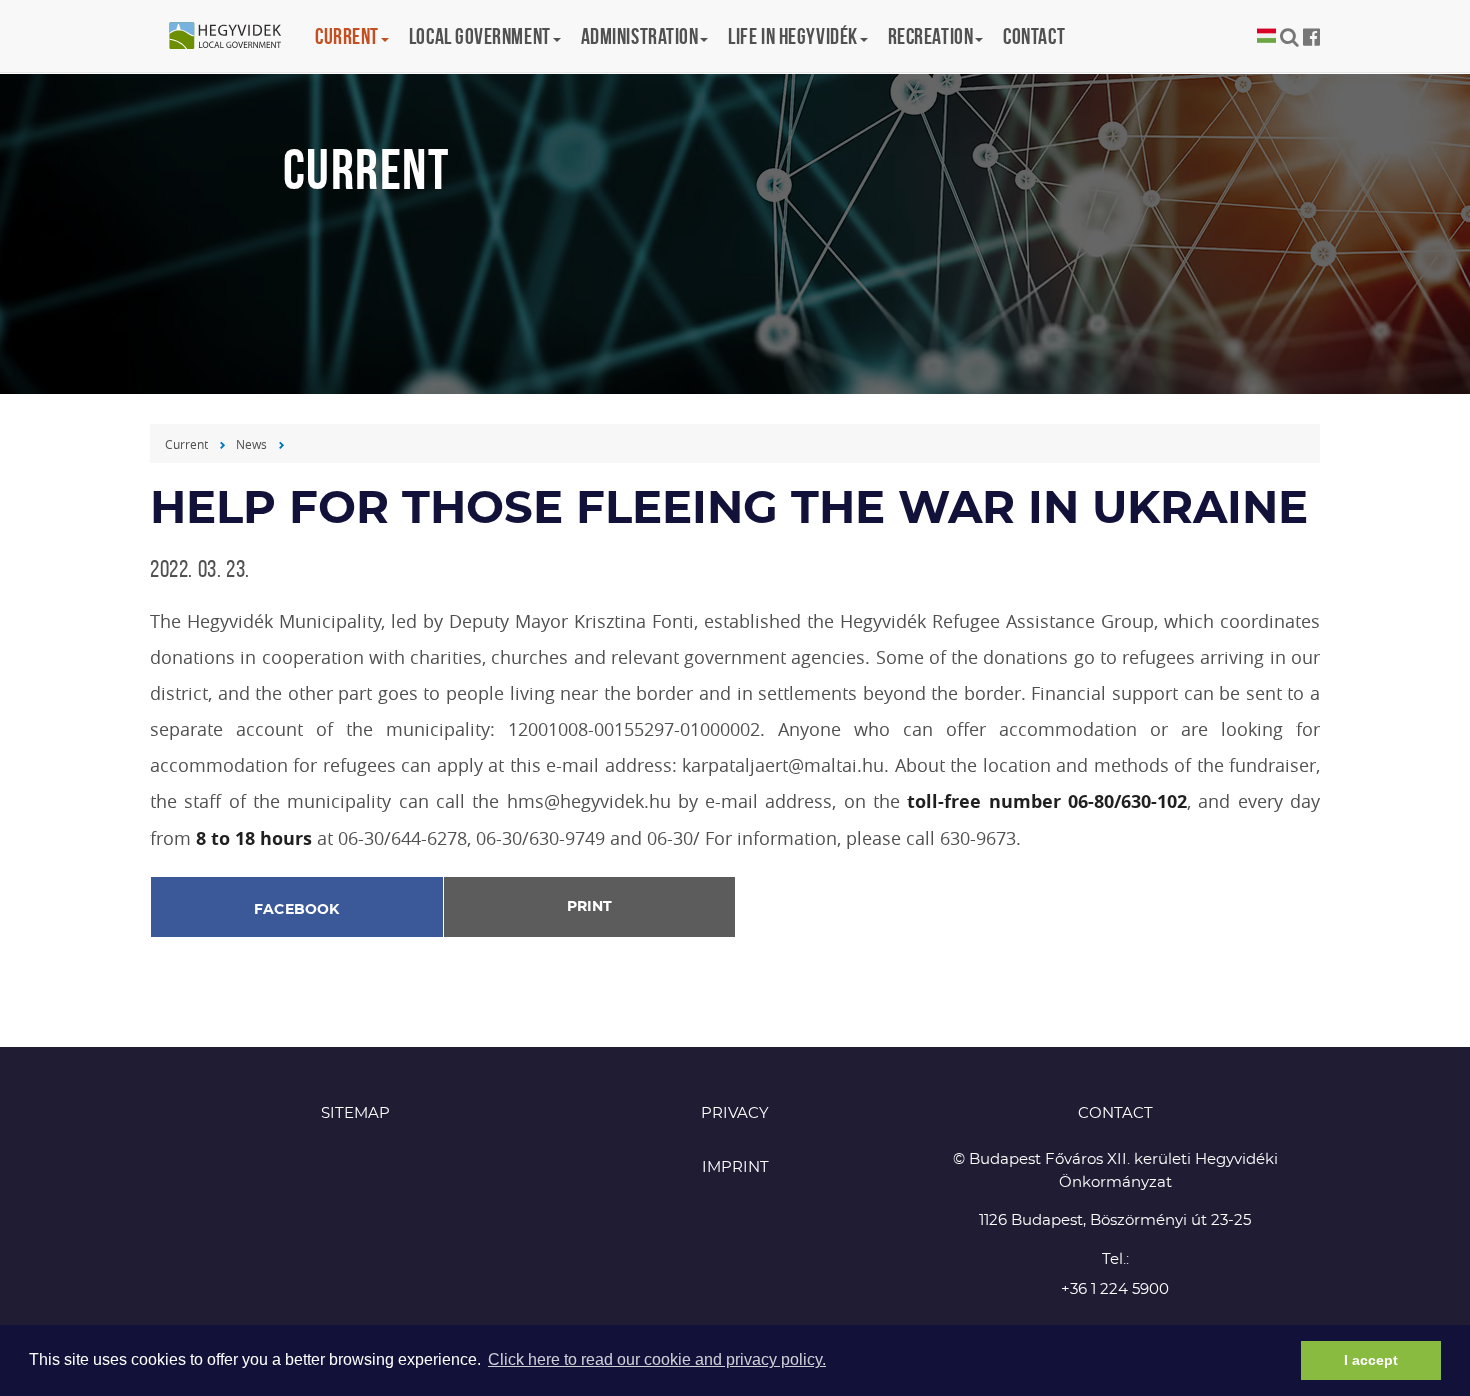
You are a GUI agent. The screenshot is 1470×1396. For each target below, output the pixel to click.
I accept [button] (1371, 1360)
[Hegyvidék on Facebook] (1311, 37)
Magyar (1266, 36)
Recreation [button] (931, 36)
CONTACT (1115, 1113)
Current (186, 444)
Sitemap (355, 1113)
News (251, 444)
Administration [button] (640, 36)
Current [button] (347, 36)
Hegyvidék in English (235, 37)
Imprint (735, 1167)
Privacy (735, 1113)
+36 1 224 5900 (1115, 1289)
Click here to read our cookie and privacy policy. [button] (657, 1359)
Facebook (297, 910)
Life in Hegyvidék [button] (792, 36)
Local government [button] (480, 36)
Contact (1034, 36)
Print (589, 907)
